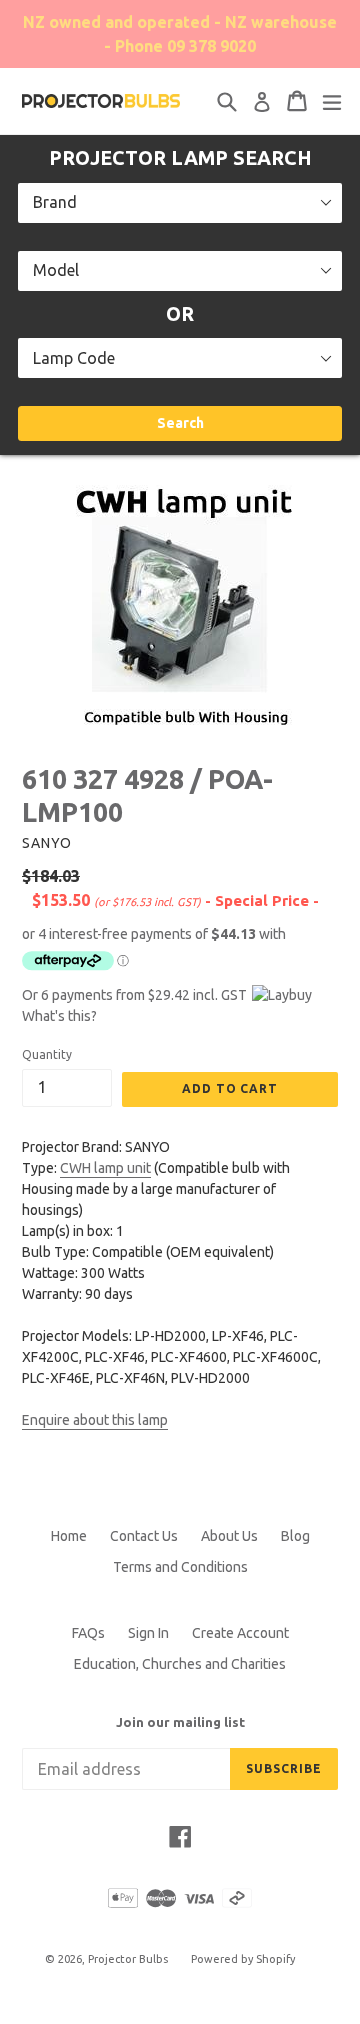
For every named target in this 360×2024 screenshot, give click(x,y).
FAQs (88, 1633)
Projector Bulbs (128, 1959)
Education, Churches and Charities (180, 1664)
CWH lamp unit (105, 1168)
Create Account (240, 1633)
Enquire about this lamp (95, 1420)
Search (180, 423)
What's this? (59, 1016)
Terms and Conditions (180, 1567)
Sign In (148, 1633)
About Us (229, 1536)
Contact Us (144, 1536)
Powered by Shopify (243, 1959)
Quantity (47, 1054)
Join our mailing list (180, 1722)
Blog (295, 1536)
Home (69, 1536)
